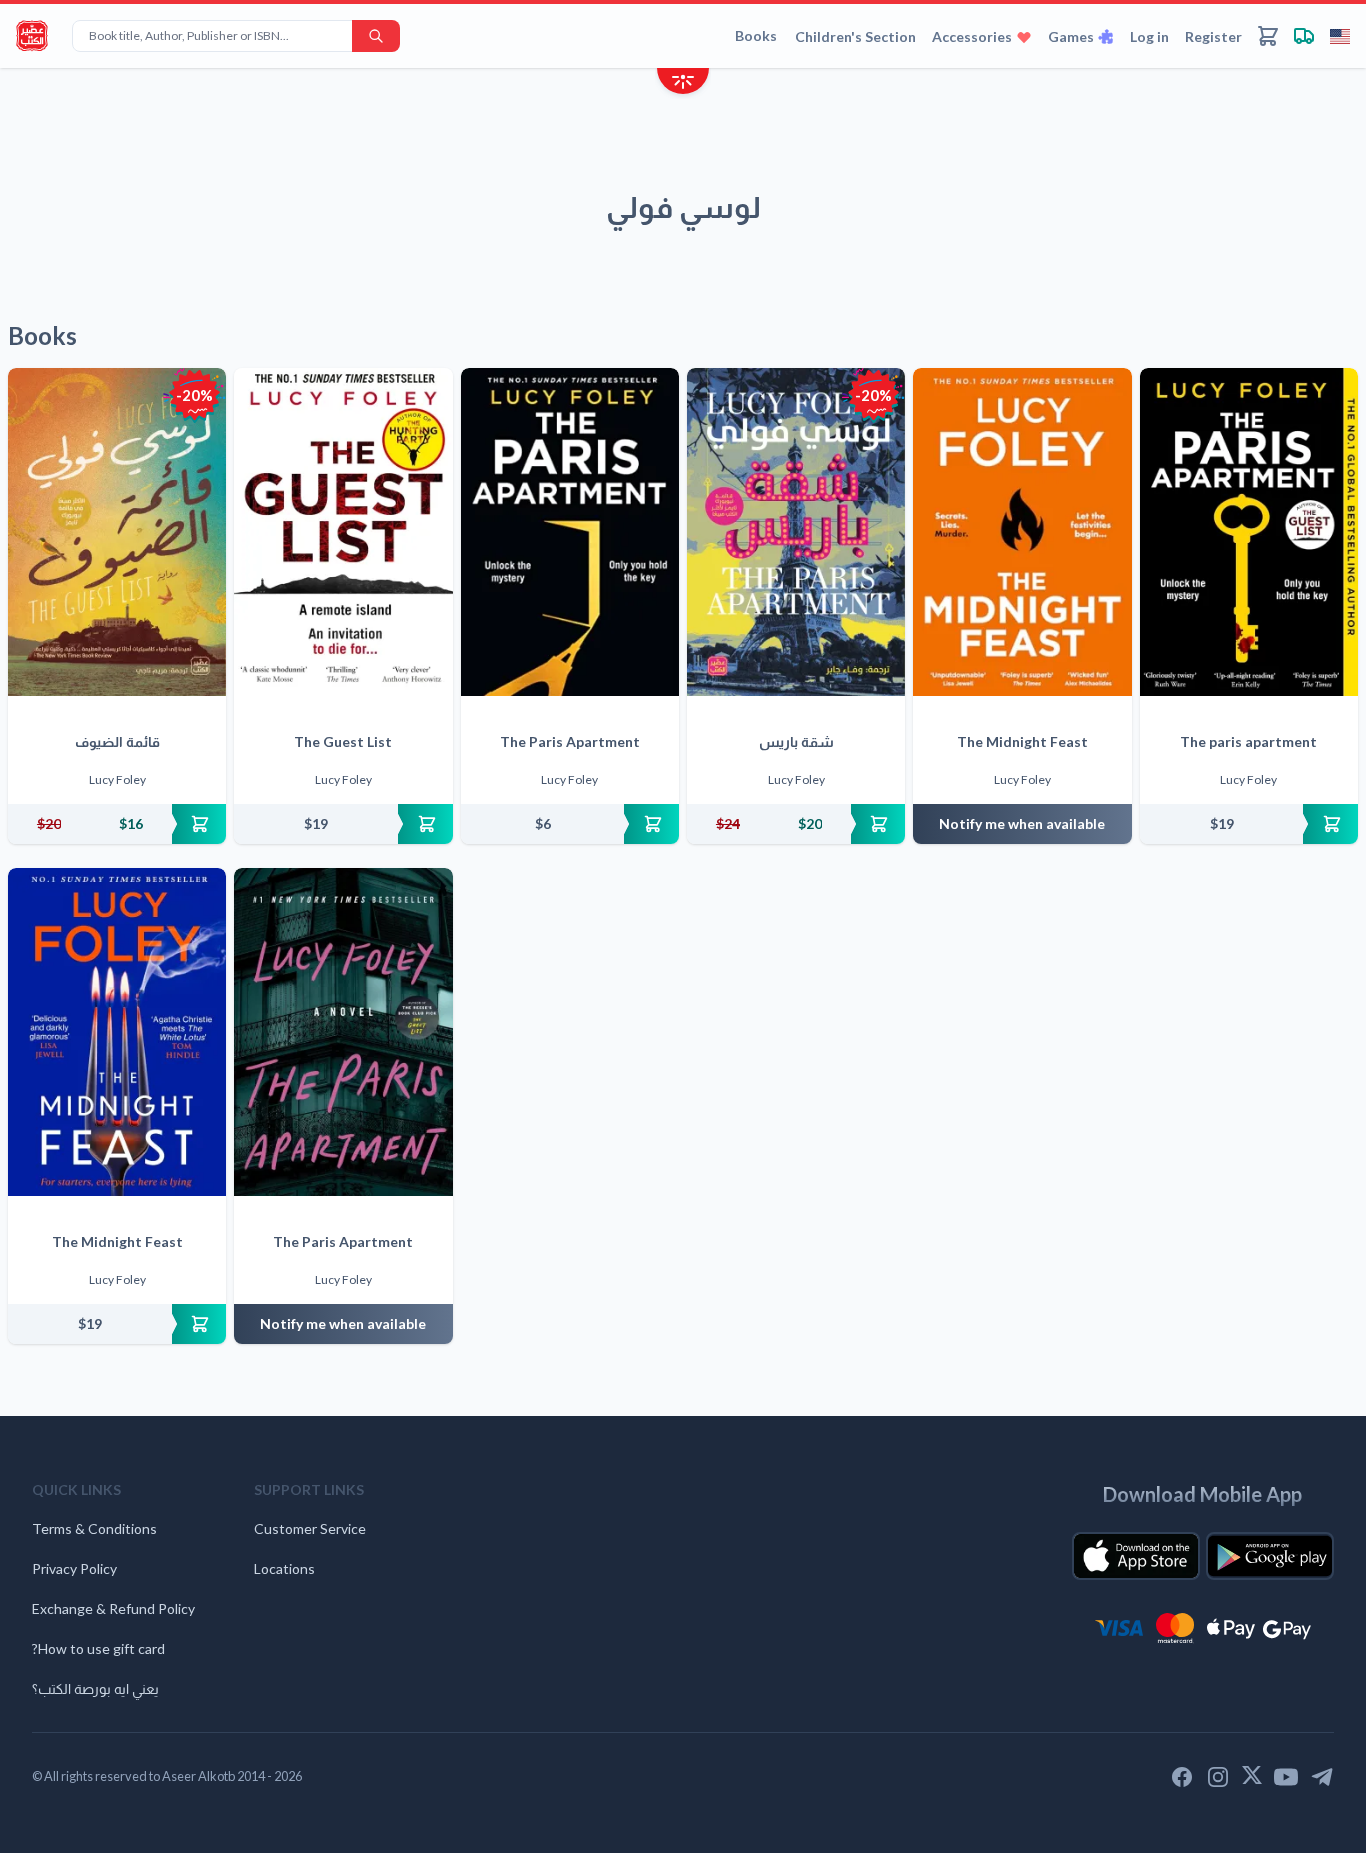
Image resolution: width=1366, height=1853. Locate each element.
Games (1071, 36)
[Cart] (1268, 36)
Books (756, 35)
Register (1213, 36)
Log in (1149, 36)
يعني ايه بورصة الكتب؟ (95, 1688)
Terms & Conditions (94, 1528)
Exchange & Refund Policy (113, 1608)
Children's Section (855, 36)
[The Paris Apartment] (570, 532)
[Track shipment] (1304, 36)
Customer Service (310, 1528)
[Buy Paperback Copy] (117, 824)
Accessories (972, 36)
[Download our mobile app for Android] (1270, 1556)
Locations (284, 1568)
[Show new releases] (683, 83)
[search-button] (376, 36)
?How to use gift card (98, 1648)
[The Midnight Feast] (1022, 532)
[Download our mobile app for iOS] (1136, 1556)
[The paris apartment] (1249, 532)
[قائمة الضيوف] (117, 532)
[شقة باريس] (796, 532)
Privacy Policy (74, 1568)
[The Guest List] (343, 532)
